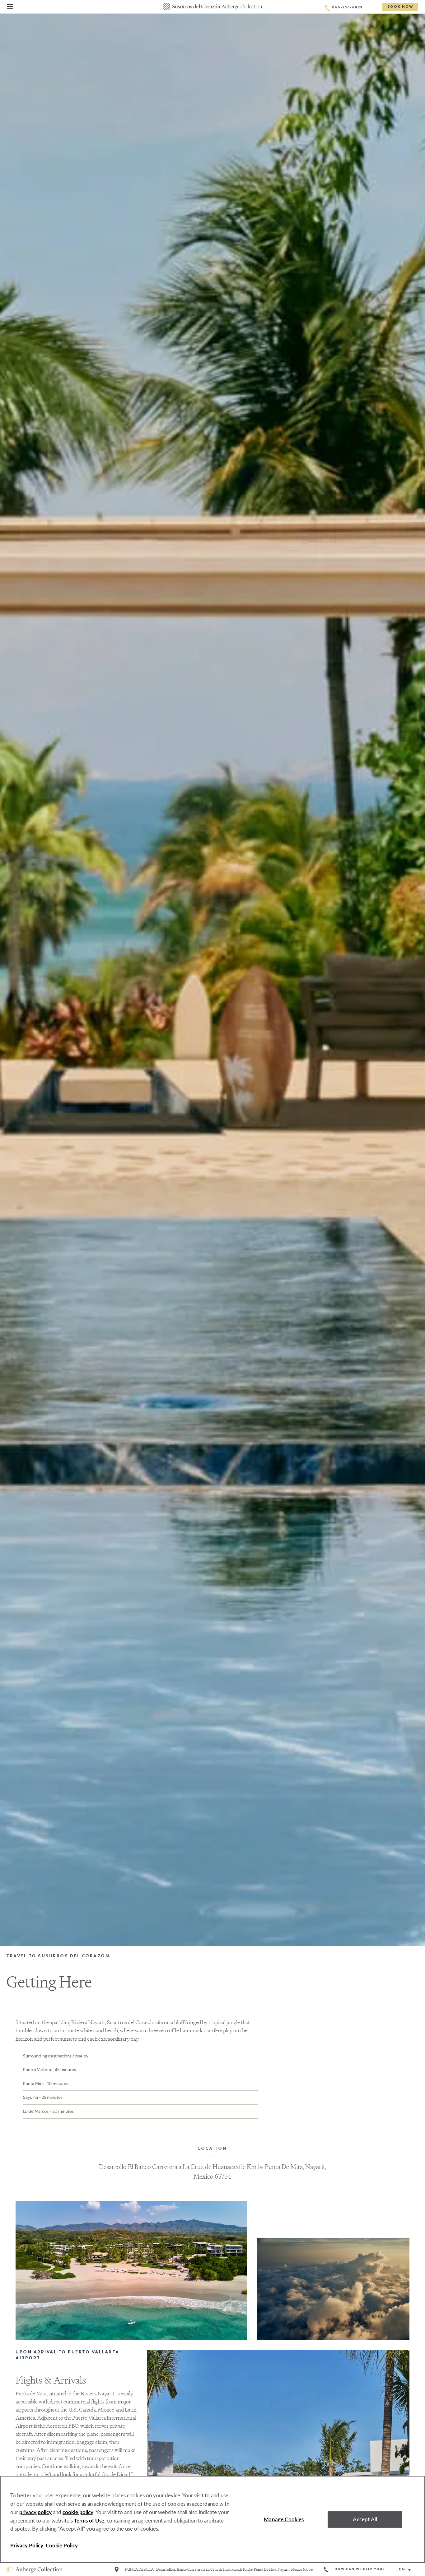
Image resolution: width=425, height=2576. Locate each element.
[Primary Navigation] (10, 8)
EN (402, 2570)
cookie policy (78, 2512)
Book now (400, 7)
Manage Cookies (284, 2520)
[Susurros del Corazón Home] (213, 7)
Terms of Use (89, 2521)
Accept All (365, 2520)
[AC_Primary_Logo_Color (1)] (34, 2569)
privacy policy (35, 2512)
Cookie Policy (62, 2546)
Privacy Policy (27, 2546)
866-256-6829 (347, 8)
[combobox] (407, 2570)
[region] (213, 2519)
